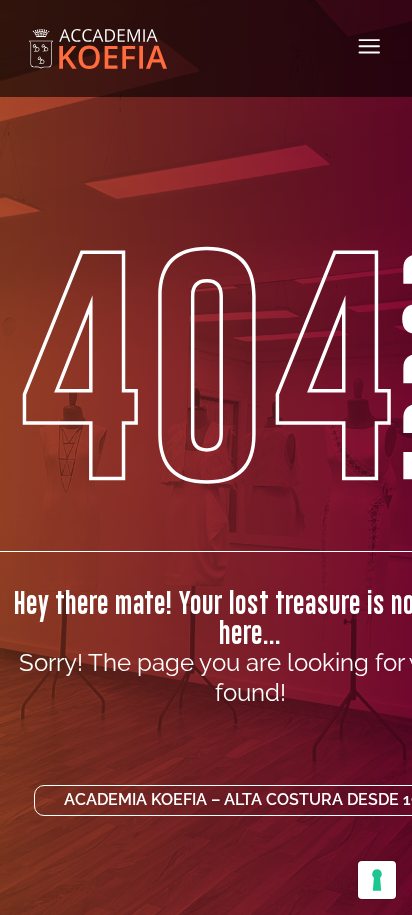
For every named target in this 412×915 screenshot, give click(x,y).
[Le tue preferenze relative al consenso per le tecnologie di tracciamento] (377, 880)
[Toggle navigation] (369, 46)
